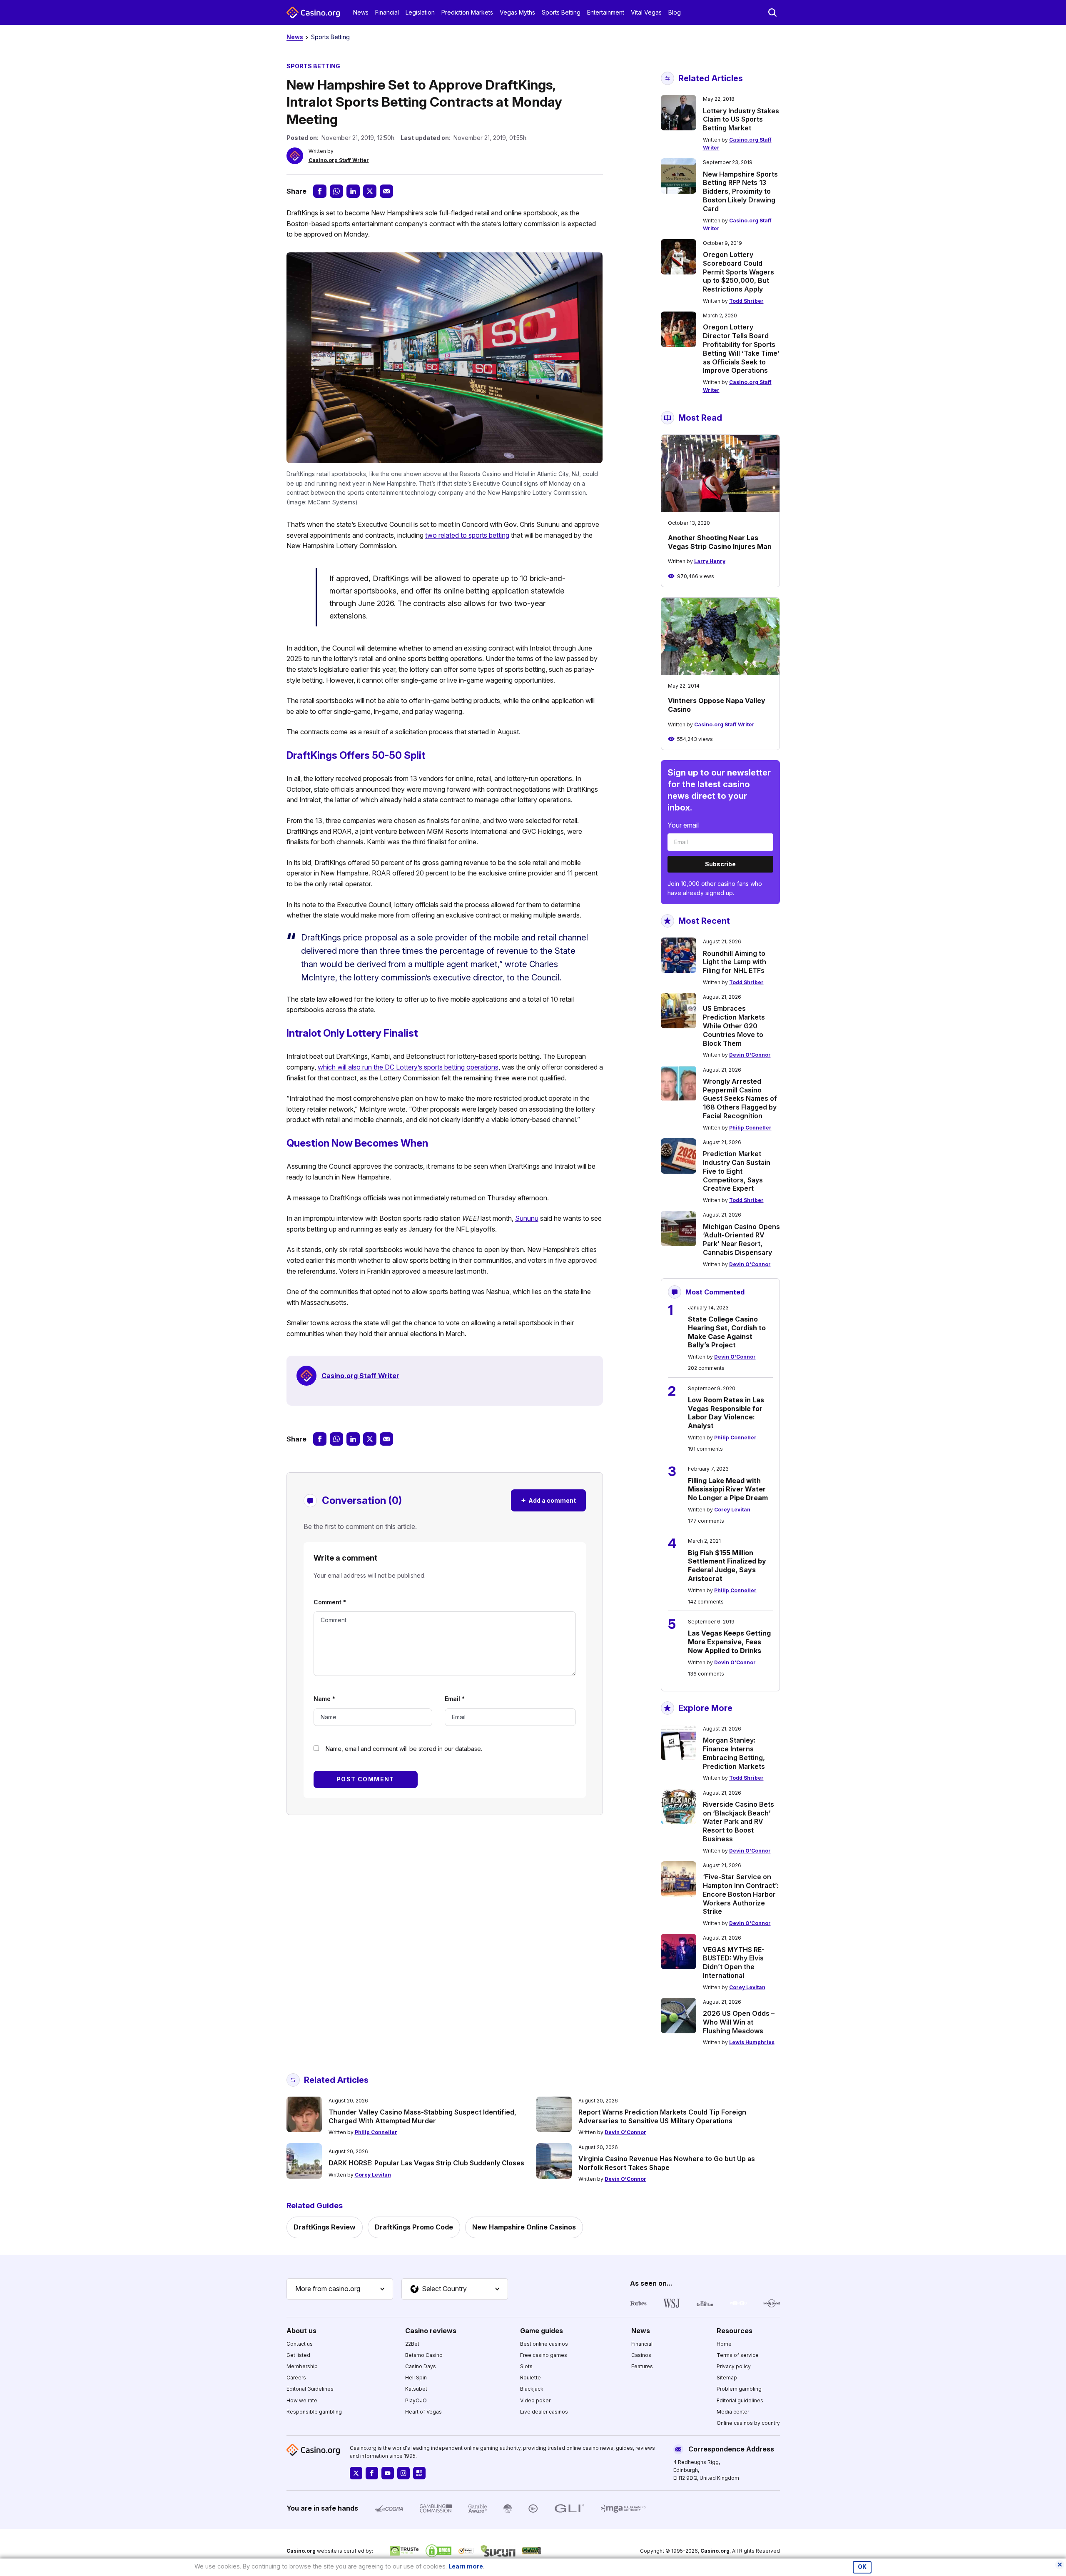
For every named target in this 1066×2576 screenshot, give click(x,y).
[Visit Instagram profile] (403, 2473)
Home (724, 2344)
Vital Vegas (646, 12)
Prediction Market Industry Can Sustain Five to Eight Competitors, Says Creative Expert (737, 1171)
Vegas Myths (517, 12)
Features (642, 2366)
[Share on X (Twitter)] (370, 191)
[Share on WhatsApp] (336, 191)
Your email (683, 825)
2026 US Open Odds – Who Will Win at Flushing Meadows (739, 2022)
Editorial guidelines (740, 2400)
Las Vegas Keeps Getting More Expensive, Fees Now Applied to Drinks (729, 1642)
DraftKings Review (325, 2227)
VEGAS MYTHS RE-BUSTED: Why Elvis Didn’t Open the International (734, 1963)
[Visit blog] (419, 2473)
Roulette (531, 2378)
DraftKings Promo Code (414, 2227)
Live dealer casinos (544, 2412)
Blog (675, 12)
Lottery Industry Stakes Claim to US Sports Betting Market (741, 120)
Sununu (527, 1218)
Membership (302, 2366)
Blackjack (532, 2389)
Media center (733, 2412)
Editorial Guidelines (310, 2389)
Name (324, 1699)
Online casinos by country (748, 2423)
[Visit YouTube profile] (388, 2473)
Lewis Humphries (752, 2042)
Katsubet (416, 2389)
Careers (296, 2378)
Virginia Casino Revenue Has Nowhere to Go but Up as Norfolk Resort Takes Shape (667, 2163)
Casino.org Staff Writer (339, 160)
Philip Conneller (750, 1128)
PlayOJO (416, 2400)
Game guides (542, 2331)
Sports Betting (561, 12)
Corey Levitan (732, 1510)
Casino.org (715, 2551)
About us (301, 2331)
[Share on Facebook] (320, 191)
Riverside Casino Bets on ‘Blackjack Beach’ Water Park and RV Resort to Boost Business (738, 1822)
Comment (330, 1602)
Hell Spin (416, 2378)
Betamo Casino (424, 2355)
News (361, 12)
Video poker (535, 2400)
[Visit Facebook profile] (372, 2473)
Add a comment (548, 1500)
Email (455, 1699)
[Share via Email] (386, 191)
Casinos (641, 2355)
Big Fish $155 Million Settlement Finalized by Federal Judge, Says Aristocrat (727, 1566)
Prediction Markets (467, 12)
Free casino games (544, 2355)
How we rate (302, 2400)
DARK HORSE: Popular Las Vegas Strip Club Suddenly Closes (426, 2163)
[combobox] (340, 2289)
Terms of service (738, 2355)
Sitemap (727, 2378)
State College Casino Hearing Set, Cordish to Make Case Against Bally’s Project (727, 1332)
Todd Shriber (746, 301)
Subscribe (720, 864)
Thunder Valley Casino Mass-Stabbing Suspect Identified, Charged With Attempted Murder (422, 2116)
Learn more (466, 2566)
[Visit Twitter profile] (356, 2473)
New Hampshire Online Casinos (524, 2227)
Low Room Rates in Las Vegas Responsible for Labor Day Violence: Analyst (726, 1413)
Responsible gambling (314, 2412)
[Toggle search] (772, 12)
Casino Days (421, 2366)
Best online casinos (544, 2344)
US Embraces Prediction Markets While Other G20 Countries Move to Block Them (734, 1026)
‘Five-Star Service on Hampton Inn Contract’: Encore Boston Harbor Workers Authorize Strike (741, 1894)
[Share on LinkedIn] (353, 191)
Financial (387, 12)
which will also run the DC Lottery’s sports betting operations (408, 1067)
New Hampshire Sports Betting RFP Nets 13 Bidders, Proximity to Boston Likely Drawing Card (740, 191)
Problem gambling (739, 2389)
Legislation (420, 12)
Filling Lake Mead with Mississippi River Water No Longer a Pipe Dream (728, 1489)
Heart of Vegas (423, 2412)
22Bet (412, 2344)
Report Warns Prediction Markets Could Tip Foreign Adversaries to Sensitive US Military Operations (662, 2116)
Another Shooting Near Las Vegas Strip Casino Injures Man (720, 542)
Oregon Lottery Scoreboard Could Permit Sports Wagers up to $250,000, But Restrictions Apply (738, 272)
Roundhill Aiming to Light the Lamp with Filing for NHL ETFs (735, 962)
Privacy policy (734, 2366)
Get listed (298, 2355)
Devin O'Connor (750, 1055)
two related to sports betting (467, 535)
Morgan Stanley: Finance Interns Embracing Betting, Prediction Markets (734, 1753)
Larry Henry (710, 561)
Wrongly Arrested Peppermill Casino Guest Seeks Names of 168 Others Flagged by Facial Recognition (740, 1098)
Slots (526, 2366)
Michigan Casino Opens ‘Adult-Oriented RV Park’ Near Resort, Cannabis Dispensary (741, 1239)
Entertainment (606, 12)
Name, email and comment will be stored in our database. (404, 1749)
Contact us (300, 2344)
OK (862, 2567)
